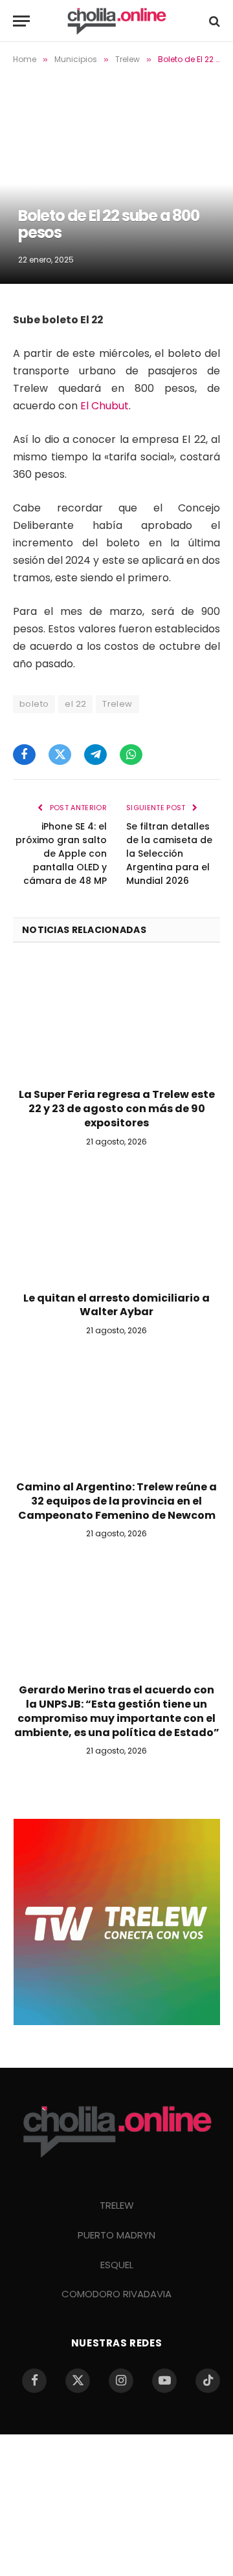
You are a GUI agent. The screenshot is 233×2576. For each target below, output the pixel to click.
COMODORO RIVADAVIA (116, 2294)
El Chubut (105, 406)
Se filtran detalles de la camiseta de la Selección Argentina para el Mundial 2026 (169, 853)
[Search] (213, 21)
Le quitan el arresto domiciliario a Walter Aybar (116, 1305)
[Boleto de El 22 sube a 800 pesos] (116, 180)
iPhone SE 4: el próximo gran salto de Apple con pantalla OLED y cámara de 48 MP (61, 853)
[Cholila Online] (116, 21)
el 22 (75, 704)
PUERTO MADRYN (116, 2235)
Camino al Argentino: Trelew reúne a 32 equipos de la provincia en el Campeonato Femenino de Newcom (116, 1501)
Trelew (117, 704)
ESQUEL (117, 2265)
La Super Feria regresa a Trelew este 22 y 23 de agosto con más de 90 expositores (117, 1109)
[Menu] (21, 21)
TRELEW (117, 2205)
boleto (34, 704)
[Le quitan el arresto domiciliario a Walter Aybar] (116, 1223)
